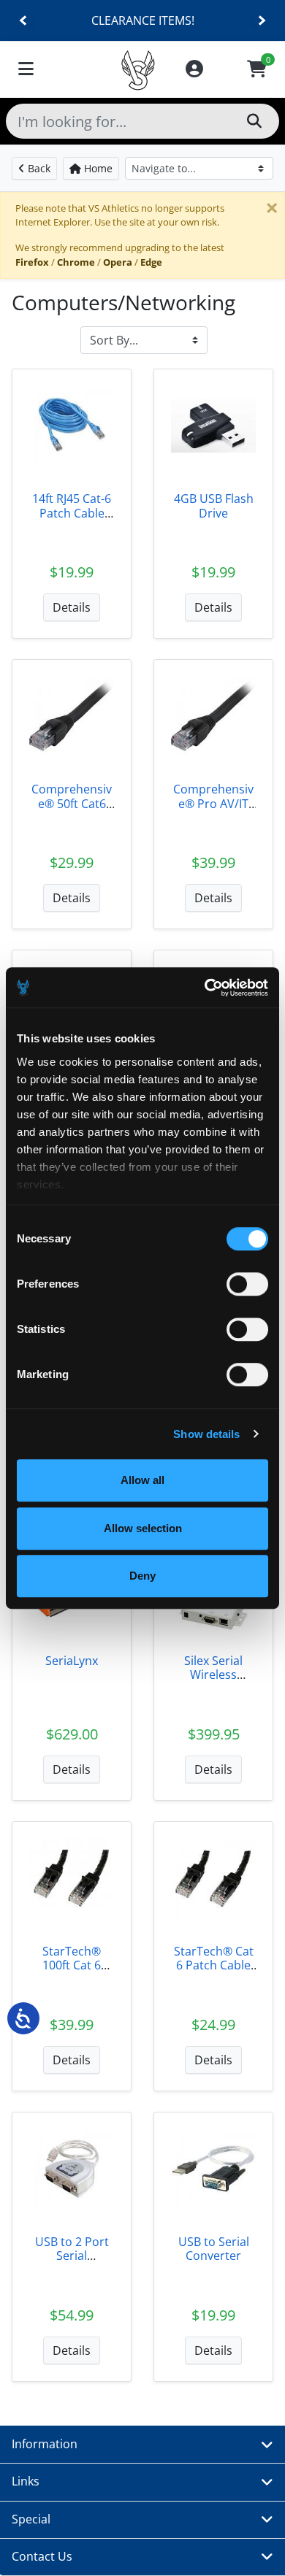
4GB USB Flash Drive (214, 505)
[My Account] (194, 70)
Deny (142, 1576)
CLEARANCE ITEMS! (143, 20)
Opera (118, 262)
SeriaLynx (72, 1661)
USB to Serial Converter (214, 2249)
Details (72, 607)
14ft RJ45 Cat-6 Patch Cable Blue (72, 512)
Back (38, 168)
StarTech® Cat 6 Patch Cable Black (214, 1965)
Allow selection (143, 1528)
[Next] (261, 21)
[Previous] (24, 21)
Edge (151, 262)
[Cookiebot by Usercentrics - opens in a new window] (205, 988)
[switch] (247, 1284)
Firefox (32, 262)
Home (97, 168)
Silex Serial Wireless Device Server (214, 1675)
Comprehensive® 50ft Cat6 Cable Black (72, 803)
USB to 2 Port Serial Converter (72, 2256)
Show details (206, 1434)
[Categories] (26, 70)
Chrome (76, 262)
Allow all (142, 1480)
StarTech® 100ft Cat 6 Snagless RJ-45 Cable (72, 1972)
